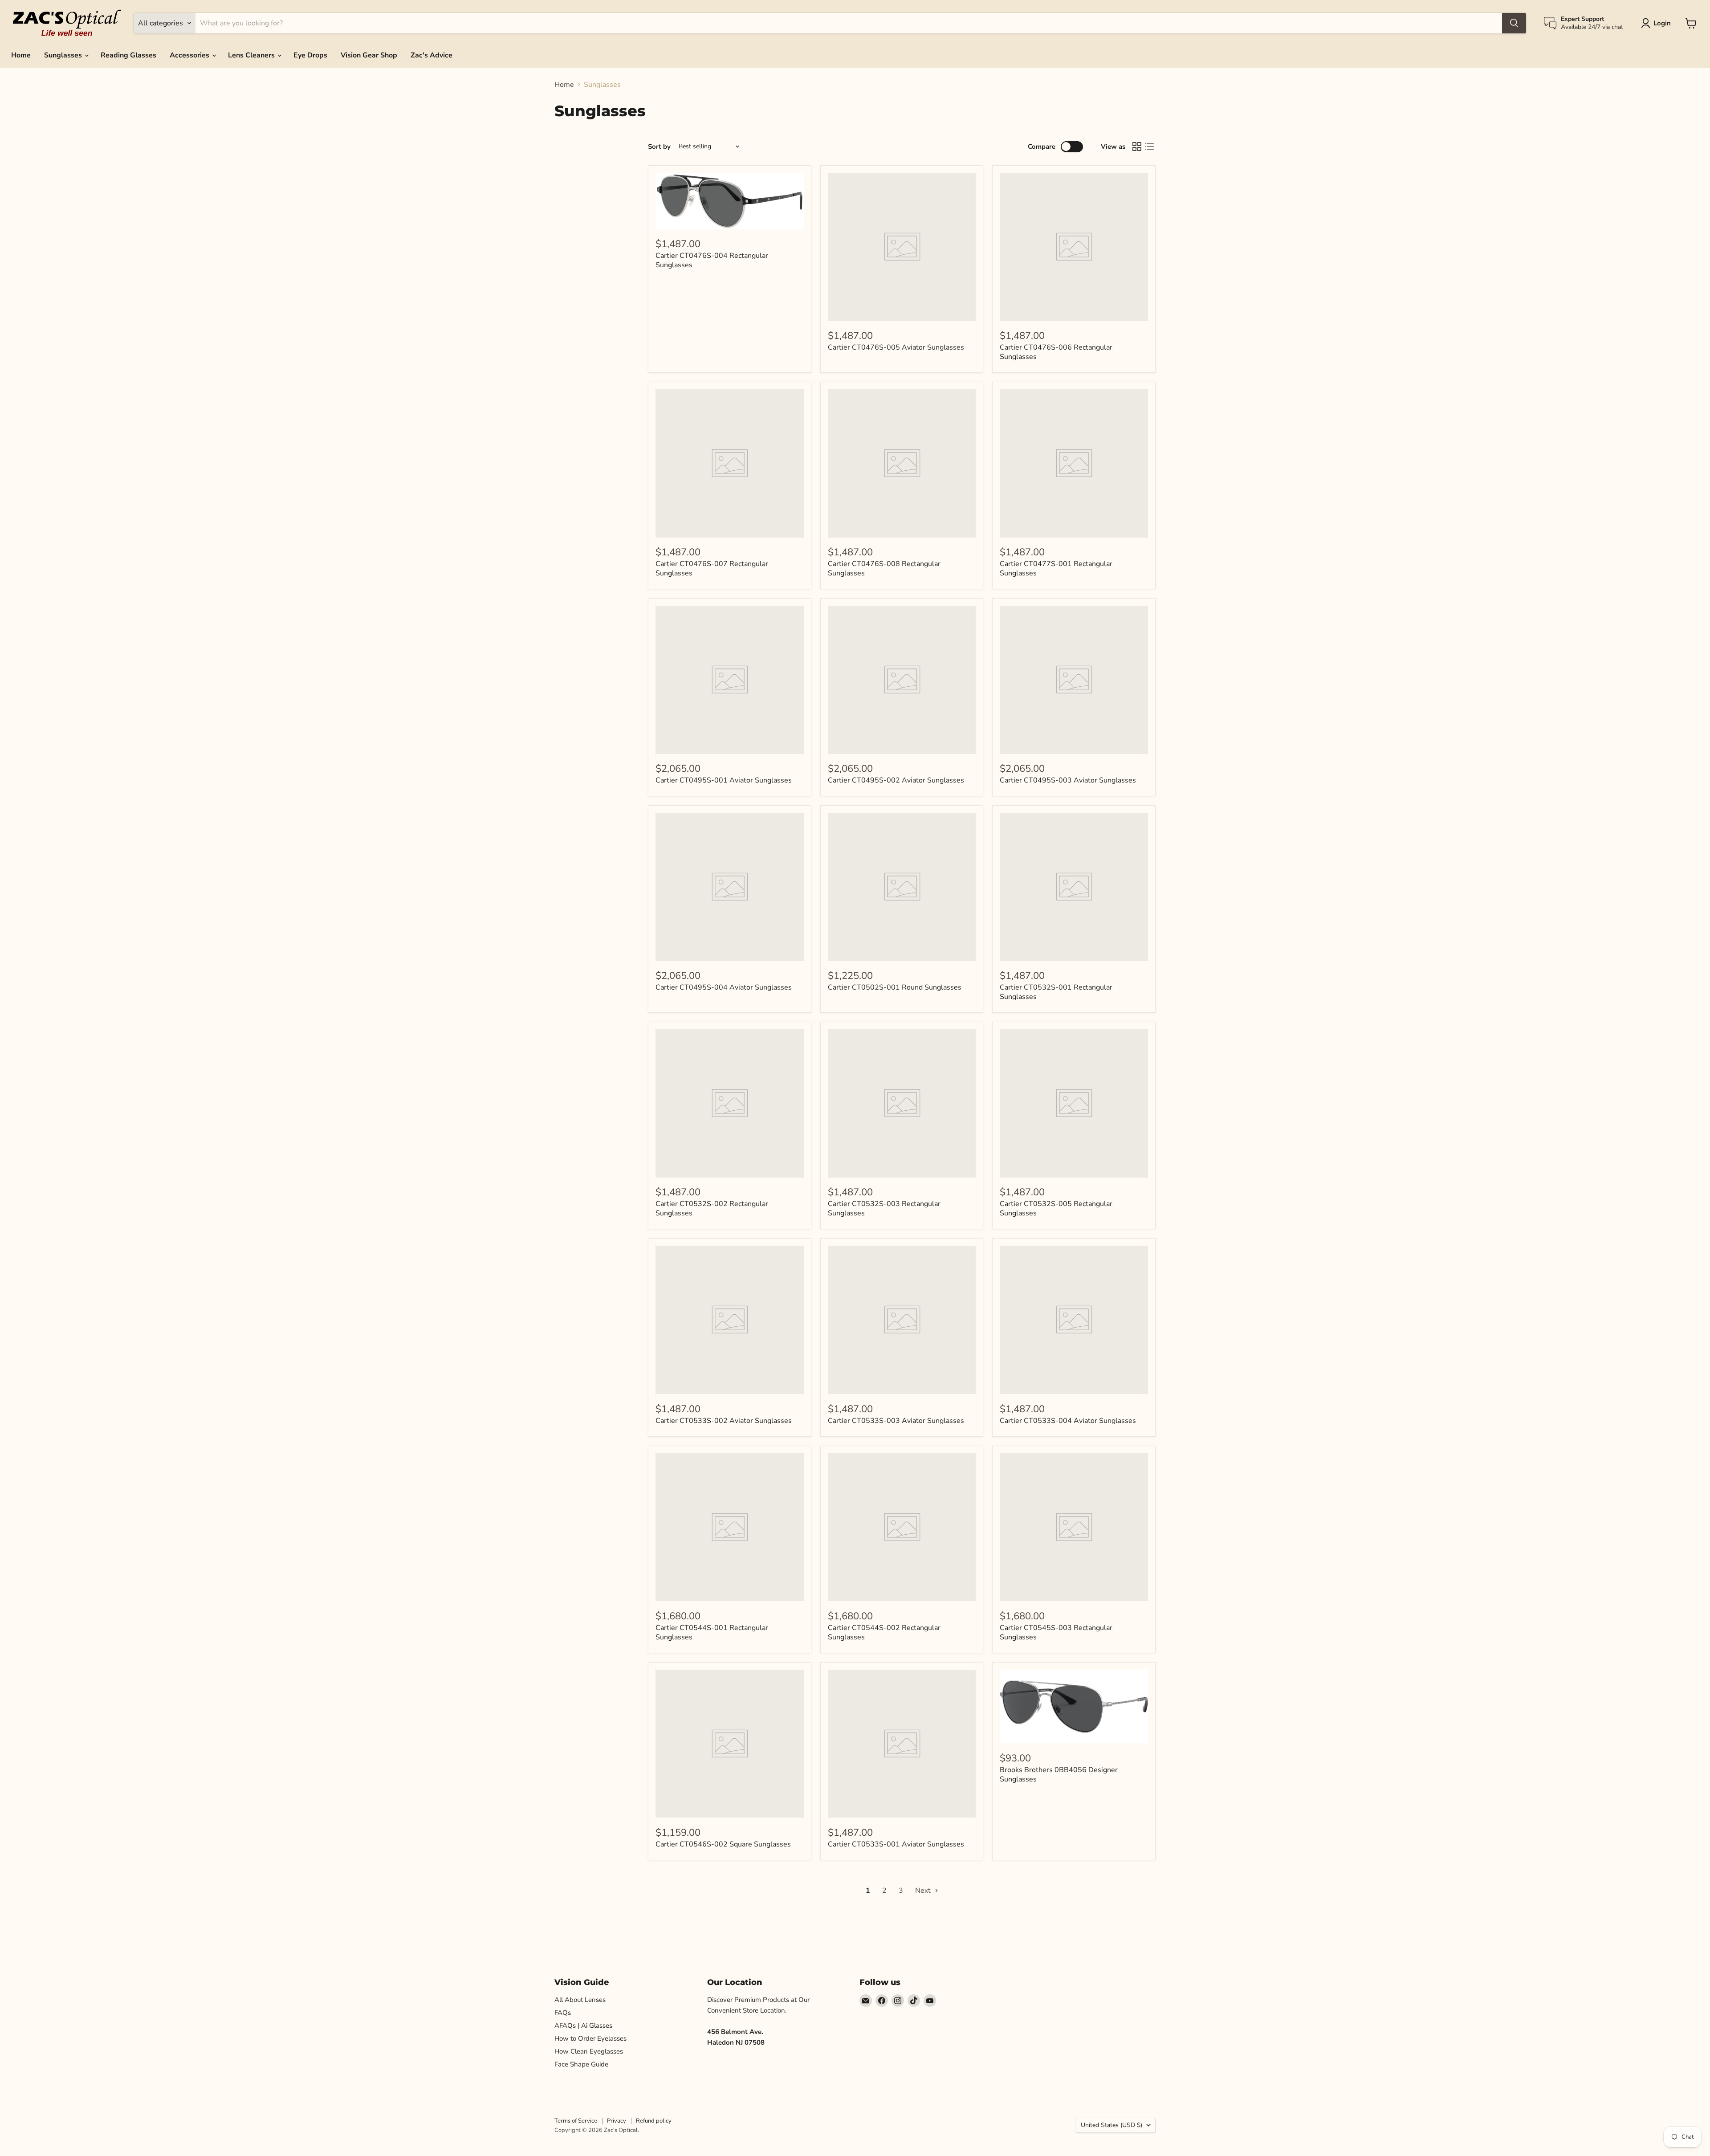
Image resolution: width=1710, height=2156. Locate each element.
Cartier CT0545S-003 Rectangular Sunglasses (1056, 1632)
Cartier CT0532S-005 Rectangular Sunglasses (1056, 1208)
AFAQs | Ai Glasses (583, 2026)
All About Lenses (580, 2000)
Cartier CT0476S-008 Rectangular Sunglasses (884, 569)
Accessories (190, 55)
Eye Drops (310, 55)
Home (21, 55)
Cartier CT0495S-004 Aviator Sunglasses (724, 987)
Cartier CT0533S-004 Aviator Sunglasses (1068, 1421)
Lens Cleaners (252, 55)
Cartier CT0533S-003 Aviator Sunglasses (896, 1421)
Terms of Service (576, 2121)
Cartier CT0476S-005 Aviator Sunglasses (896, 347)
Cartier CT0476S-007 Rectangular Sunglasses (712, 569)
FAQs (563, 2013)
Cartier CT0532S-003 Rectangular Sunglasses (884, 1208)
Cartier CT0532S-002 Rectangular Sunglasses (712, 1208)
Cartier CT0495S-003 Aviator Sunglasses (1068, 780)
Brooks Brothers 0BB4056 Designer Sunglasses (1059, 1775)
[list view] (1149, 147)
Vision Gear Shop (369, 55)
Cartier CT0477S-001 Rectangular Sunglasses (1056, 569)
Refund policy (654, 2121)
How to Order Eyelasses (590, 2038)
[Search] (1514, 23)
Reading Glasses (128, 55)
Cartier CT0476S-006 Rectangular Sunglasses (1056, 352)
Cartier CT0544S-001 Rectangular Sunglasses (712, 1632)
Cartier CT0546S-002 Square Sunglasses (723, 1844)
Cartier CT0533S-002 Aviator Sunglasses (724, 1421)
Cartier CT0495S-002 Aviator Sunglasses (896, 780)
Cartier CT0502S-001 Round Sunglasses (895, 987)
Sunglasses (64, 55)
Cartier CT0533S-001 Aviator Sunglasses (896, 1844)
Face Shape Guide (581, 2064)
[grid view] (1137, 147)
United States (1111, 2125)
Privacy (617, 2121)
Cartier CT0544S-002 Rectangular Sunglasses (884, 1632)
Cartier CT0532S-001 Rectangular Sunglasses (1056, 992)
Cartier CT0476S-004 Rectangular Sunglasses (712, 260)
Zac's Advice (432, 55)
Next (924, 1891)
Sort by (659, 147)
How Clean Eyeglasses (589, 2051)
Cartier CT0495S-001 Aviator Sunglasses (724, 780)
